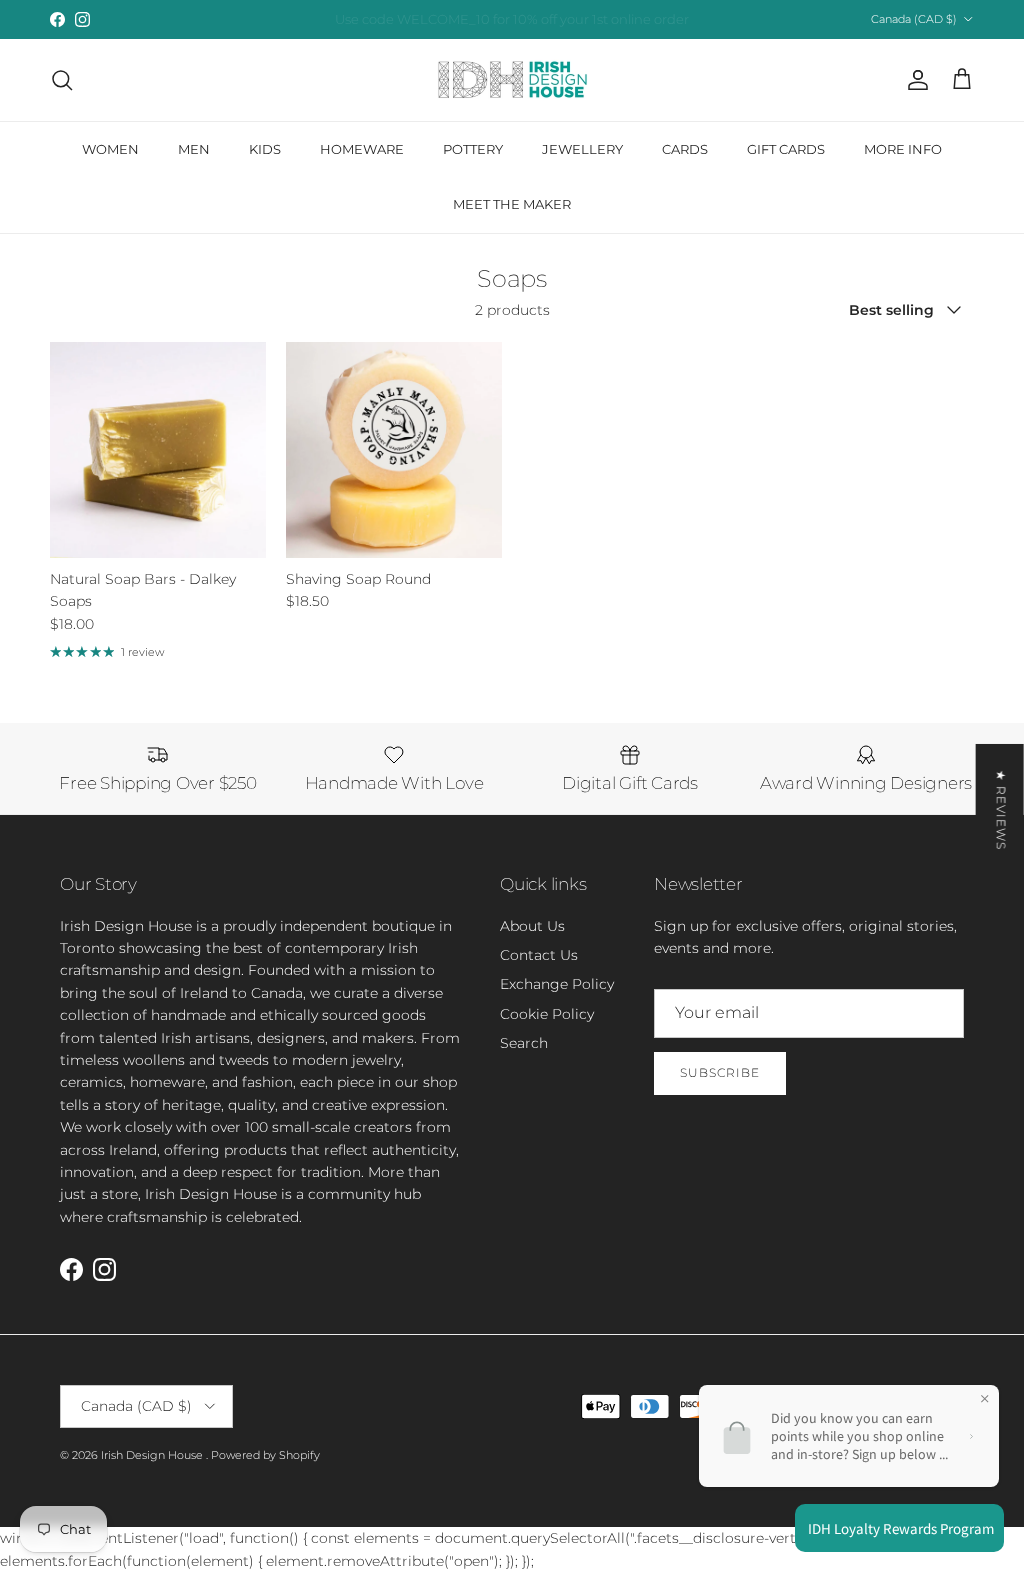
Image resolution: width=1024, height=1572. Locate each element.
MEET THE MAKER (512, 204)
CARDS (685, 149)
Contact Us (539, 955)
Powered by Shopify (265, 1455)
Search (524, 1043)
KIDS (265, 149)
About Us (532, 926)
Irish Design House (153, 1455)
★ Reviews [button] (1001, 810)
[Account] (914, 80)
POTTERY (473, 149)
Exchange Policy (557, 984)
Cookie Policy (547, 1014)
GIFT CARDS (786, 149)
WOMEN (110, 149)
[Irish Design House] (512, 80)
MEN (194, 149)
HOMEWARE (362, 149)
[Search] (62, 80)
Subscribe (720, 1072)
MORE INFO (903, 149)
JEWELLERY (582, 149)
